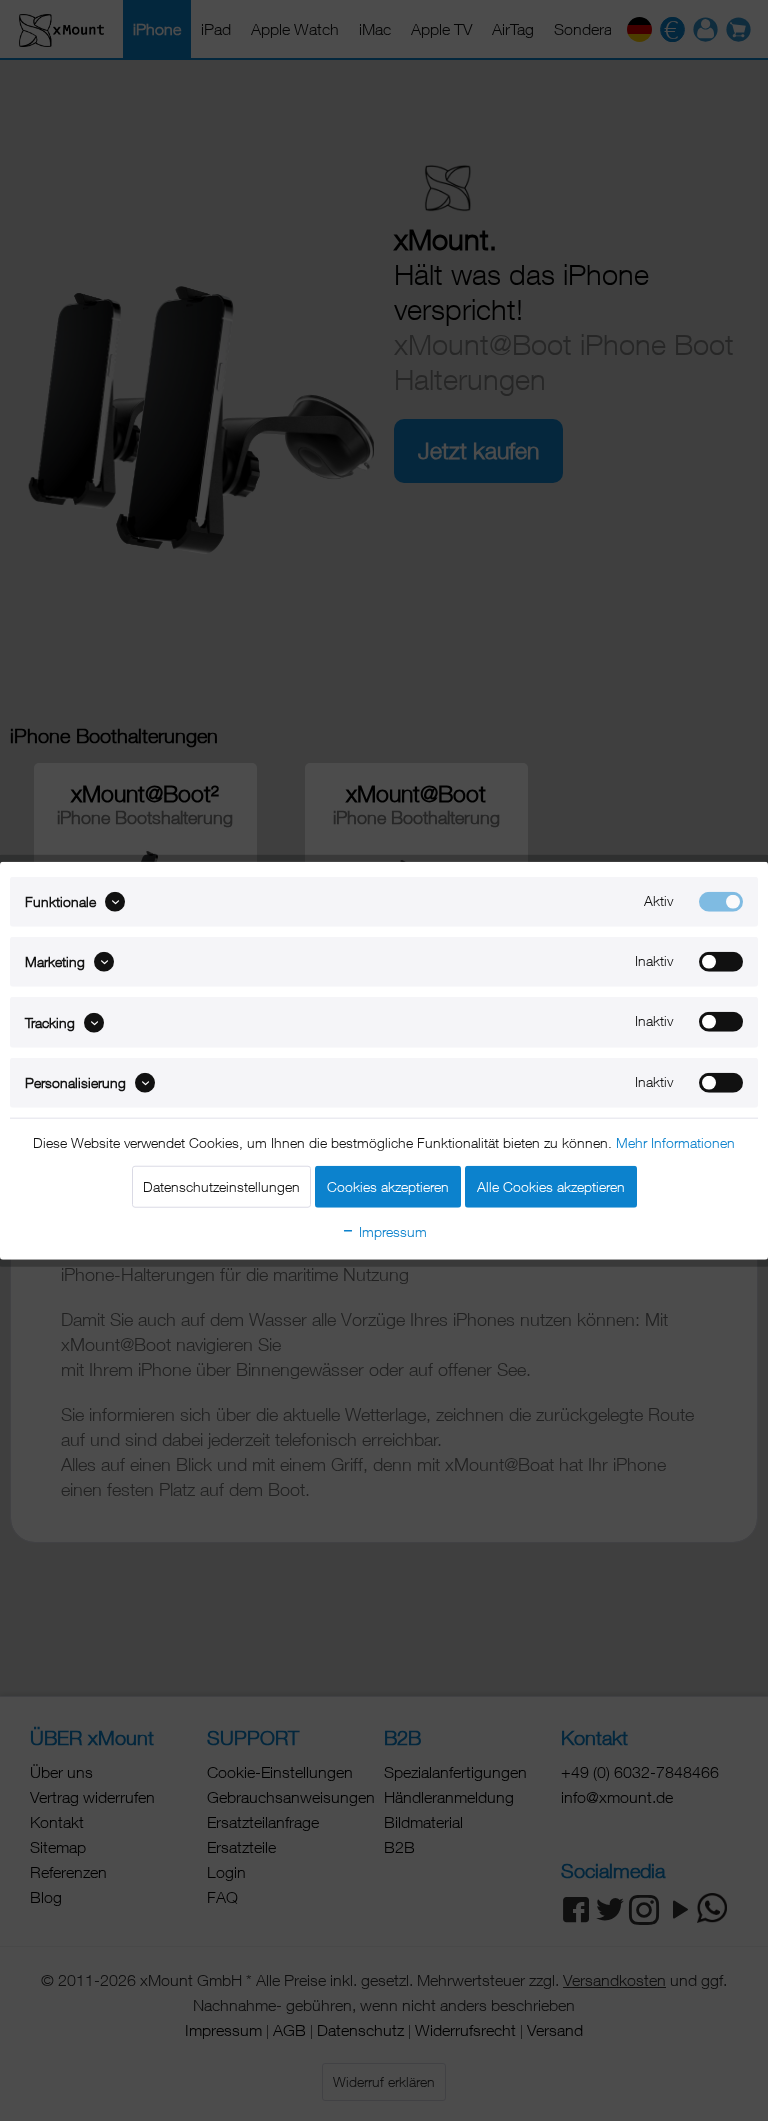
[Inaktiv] (721, 962)
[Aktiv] (721, 901)
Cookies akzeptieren (388, 1186)
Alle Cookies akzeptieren (551, 1186)
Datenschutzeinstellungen (221, 1186)
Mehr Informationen (675, 1142)
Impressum (391, 1231)
